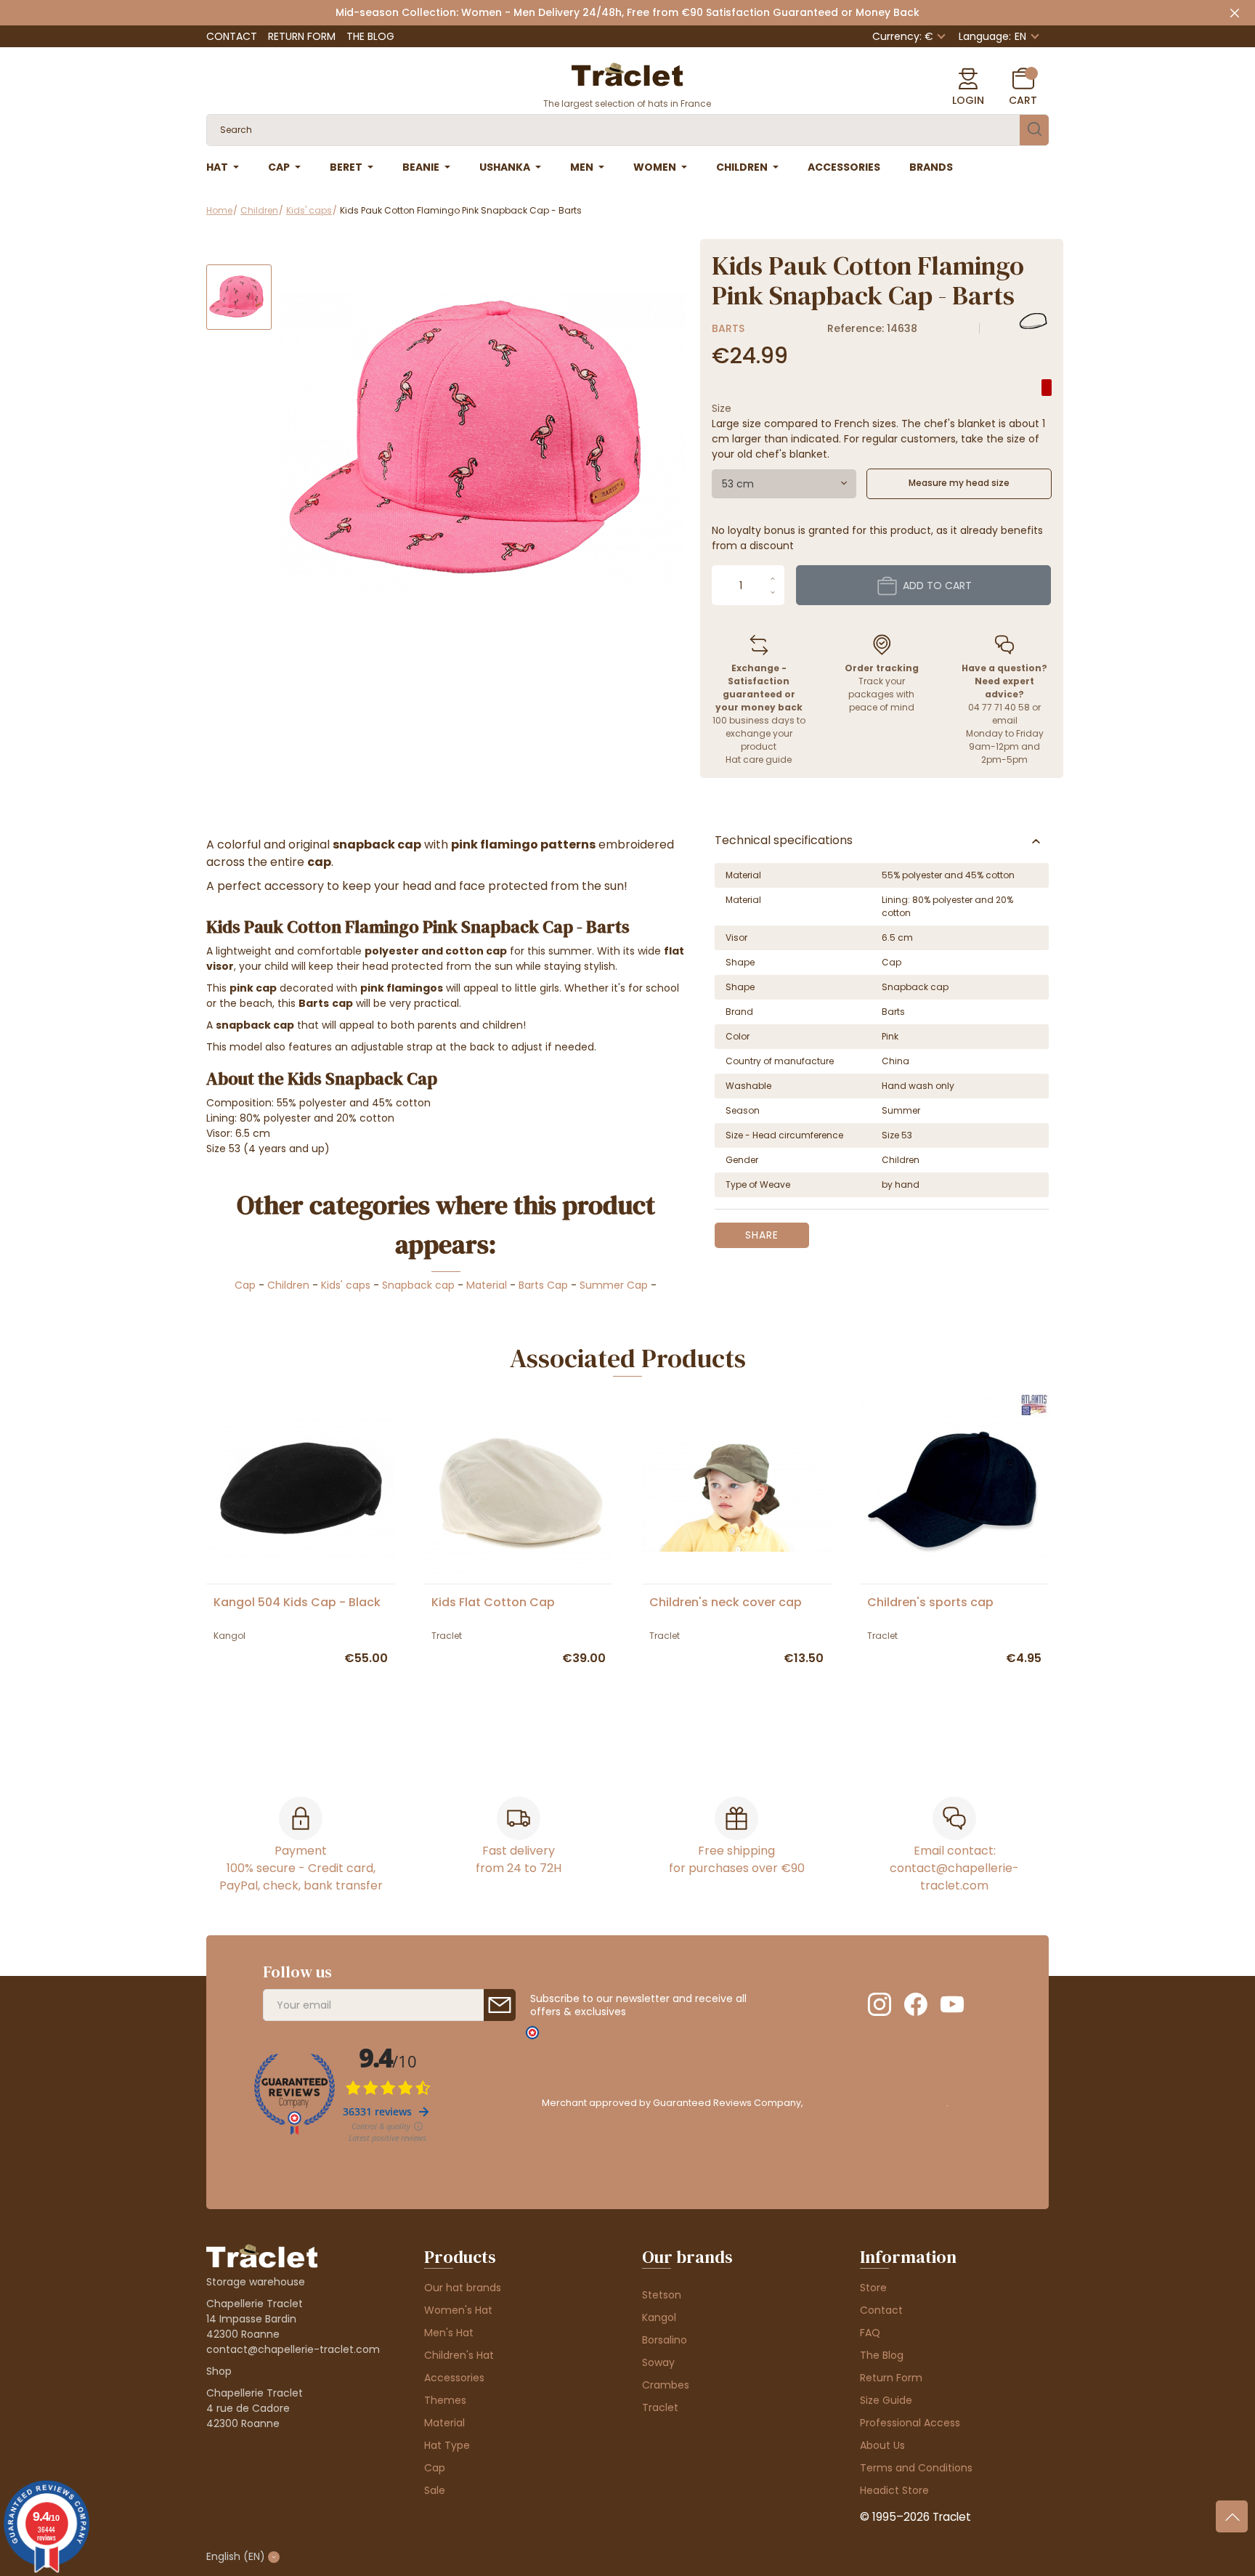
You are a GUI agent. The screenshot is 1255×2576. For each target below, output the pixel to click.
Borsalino (665, 2340)
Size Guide (886, 2400)
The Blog (370, 36)
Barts (728, 328)
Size (722, 408)
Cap (245, 1285)
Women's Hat (458, 2310)
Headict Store (894, 2490)
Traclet (660, 2407)
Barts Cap (543, 1285)
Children (288, 1285)
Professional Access (910, 2423)
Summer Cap (614, 1285)
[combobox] (784, 484)
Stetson (662, 2295)
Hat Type (447, 2445)
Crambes (666, 2385)
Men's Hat (449, 2333)
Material (487, 1285)
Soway (658, 2362)
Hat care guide (759, 760)
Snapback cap (418, 1285)
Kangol (659, 2317)
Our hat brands (463, 2288)
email (1005, 720)
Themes (445, 2400)
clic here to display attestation (876, 2103)
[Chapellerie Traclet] (627, 73)
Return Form (302, 36)
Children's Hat (459, 2355)
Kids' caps (346, 1285)
